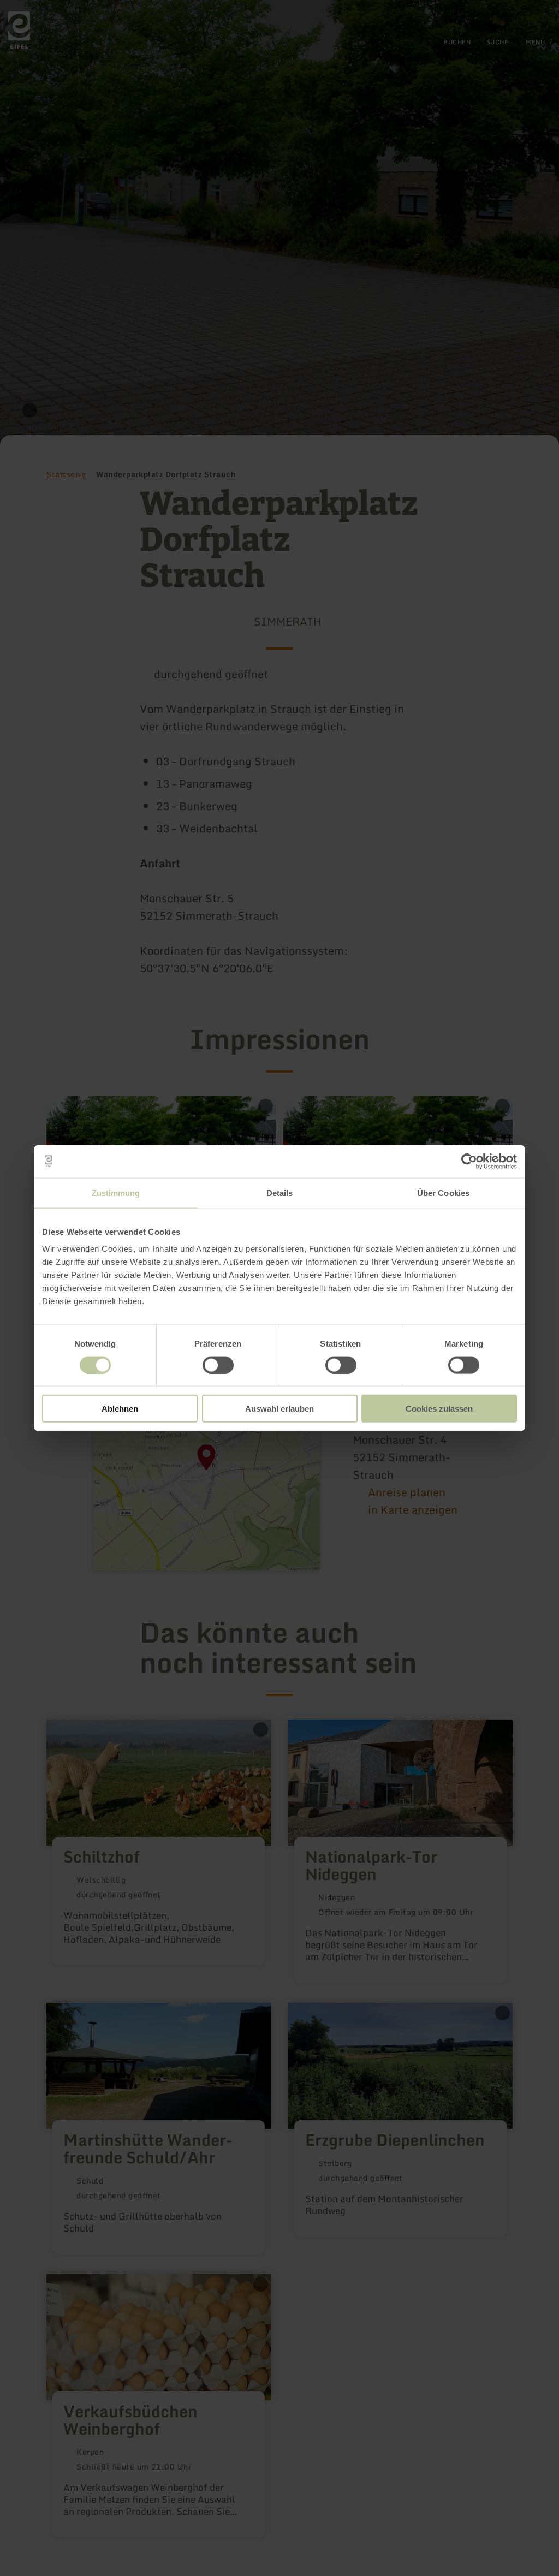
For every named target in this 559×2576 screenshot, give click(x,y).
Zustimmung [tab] (116, 1192)
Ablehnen (120, 1409)
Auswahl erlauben (279, 1409)
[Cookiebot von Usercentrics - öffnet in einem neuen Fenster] (469, 1161)
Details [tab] (280, 1192)
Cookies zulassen (439, 1409)
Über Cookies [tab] (443, 1192)
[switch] (218, 1365)
